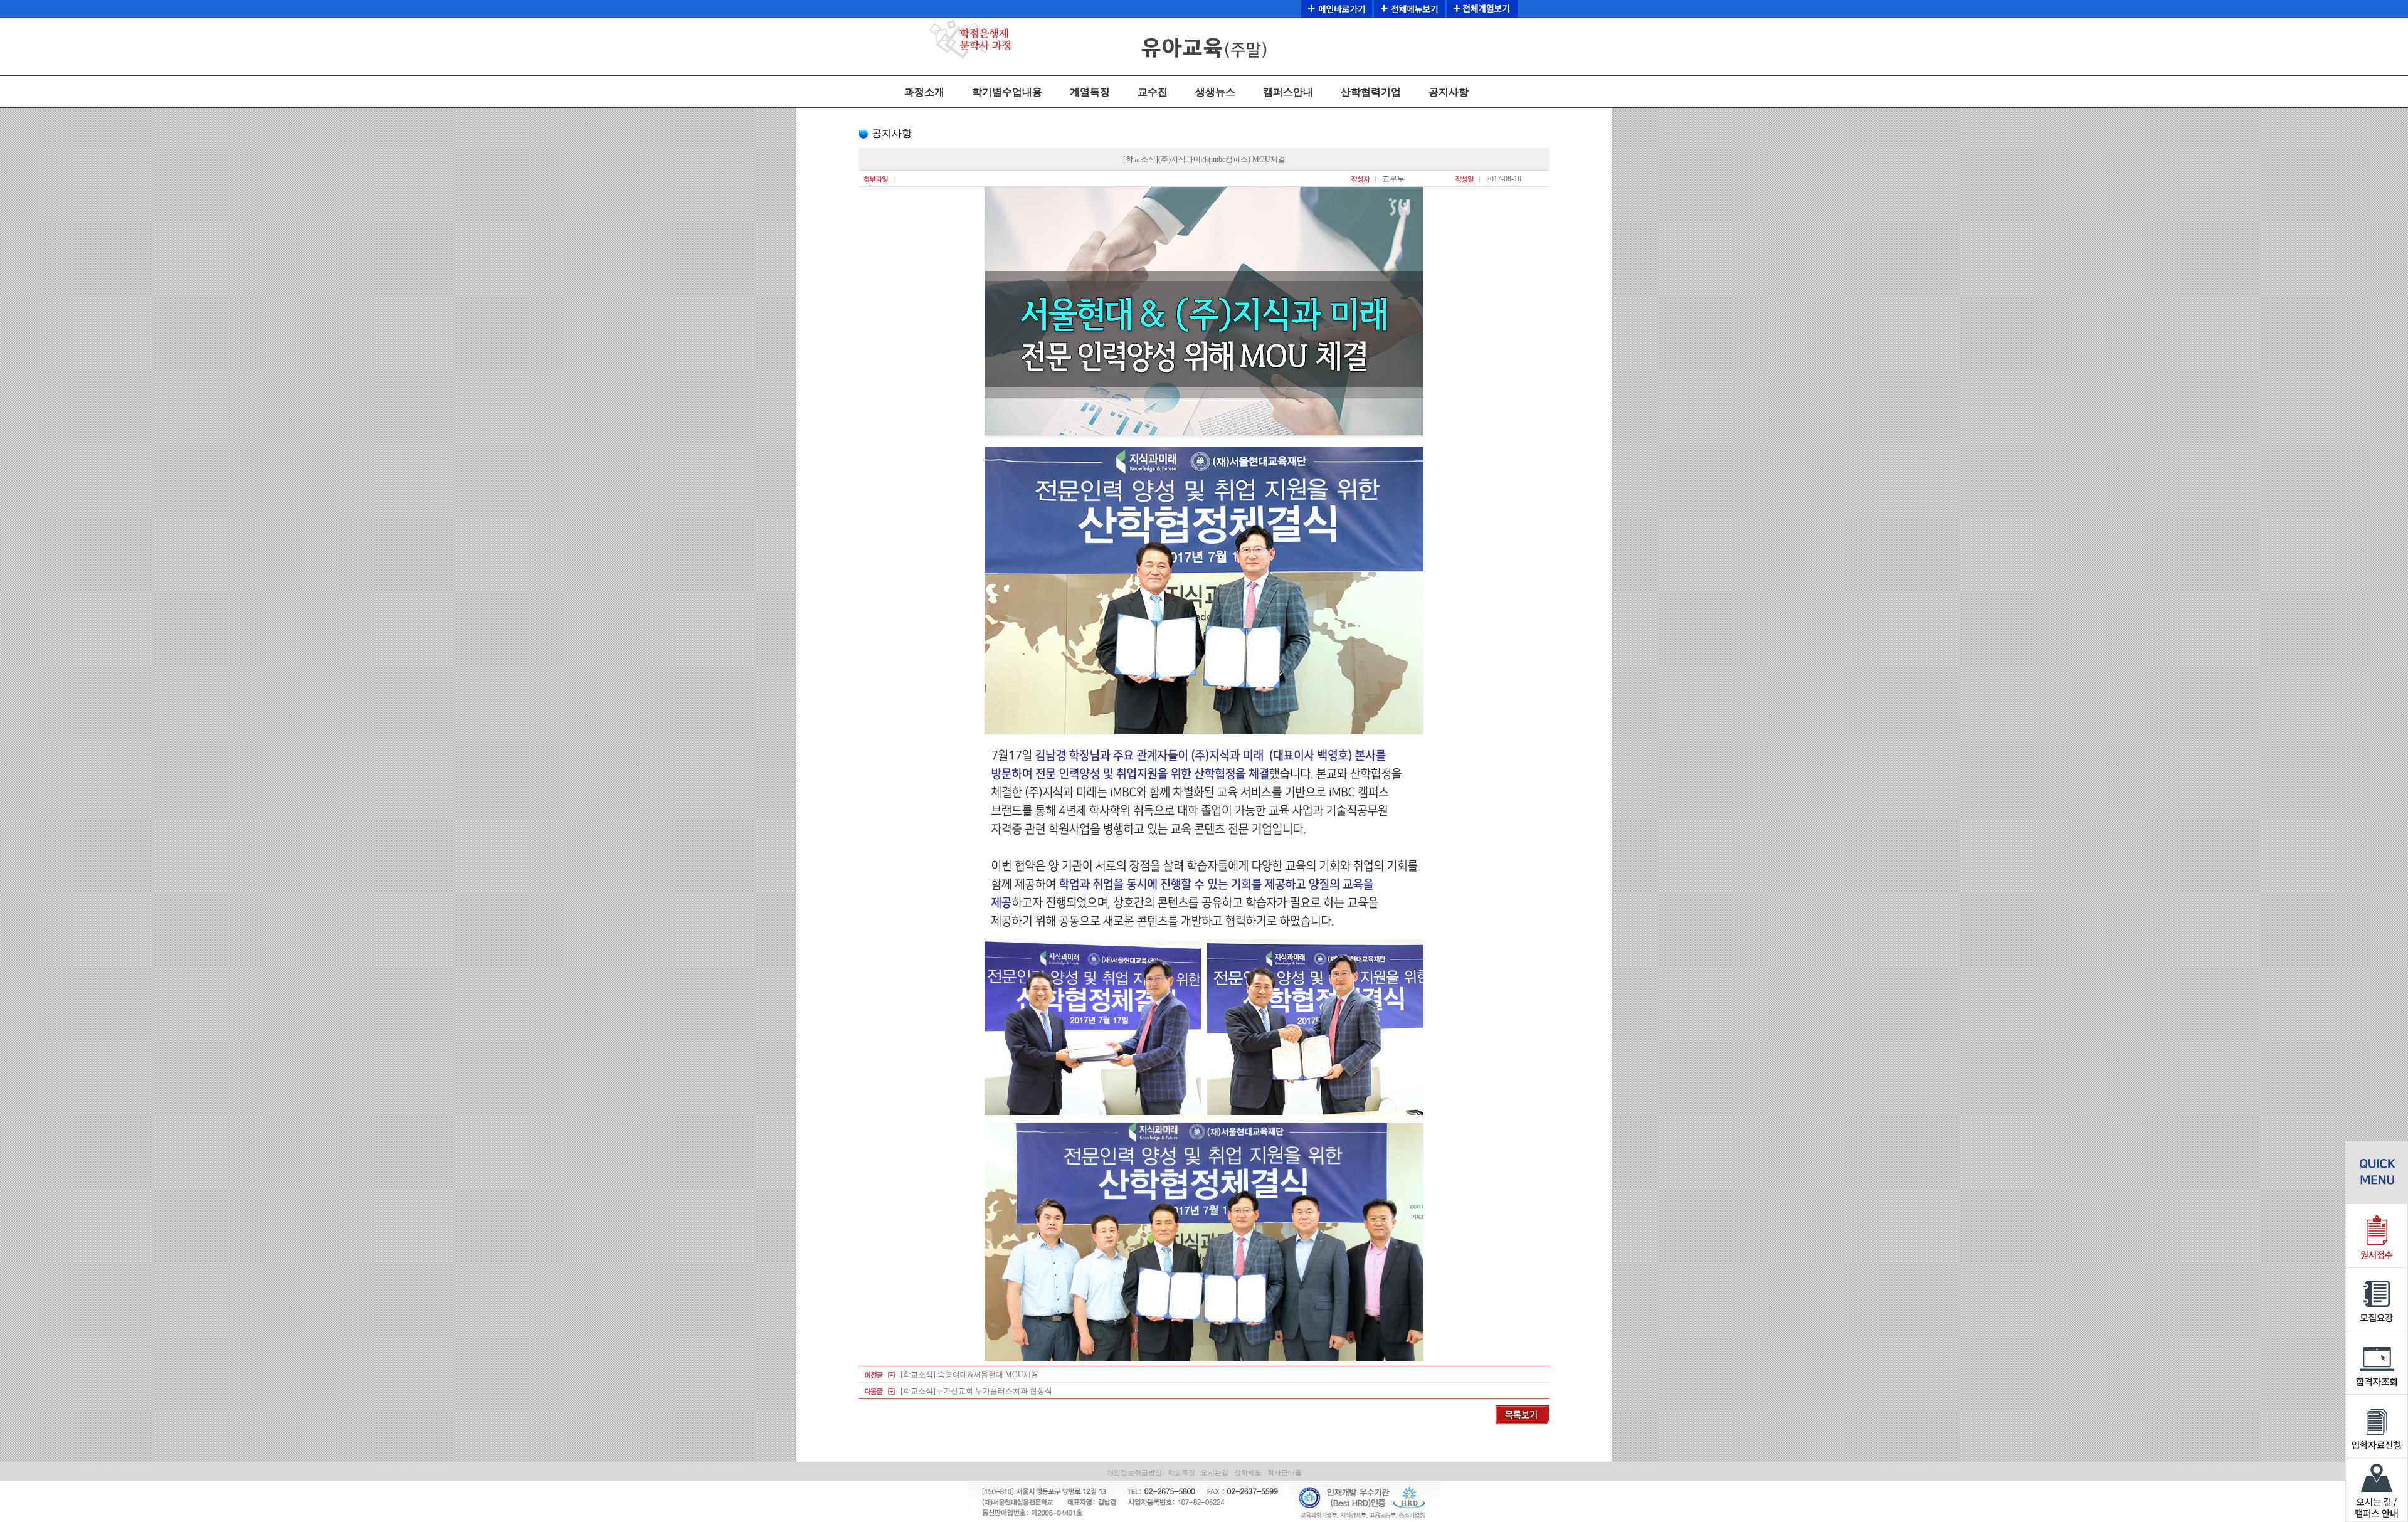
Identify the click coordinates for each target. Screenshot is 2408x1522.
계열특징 (1090, 92)
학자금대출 (1285, 1472)
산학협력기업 (1371, 92)
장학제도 (1248, 1472)
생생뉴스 (1215, 92)
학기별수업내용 (1007, 92)
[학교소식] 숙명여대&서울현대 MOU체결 (969, 1375)
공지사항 (1449, 92)
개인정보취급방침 (1134, 1472)
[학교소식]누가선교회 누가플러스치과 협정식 (976, 1391)
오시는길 (1215, 1472)
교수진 (1153, 92)
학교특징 (1181, 1472)
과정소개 (924, 92)
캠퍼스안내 (1288, 92)
